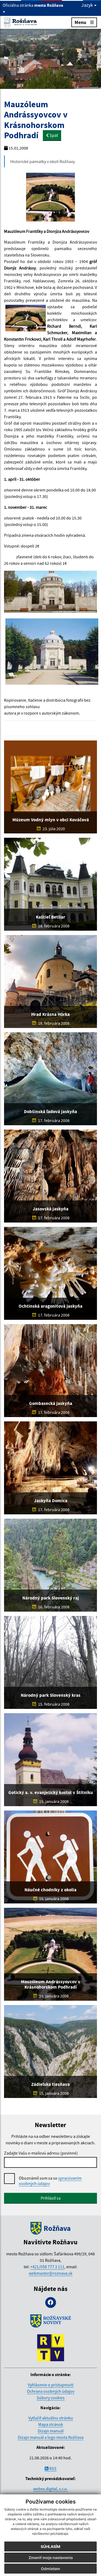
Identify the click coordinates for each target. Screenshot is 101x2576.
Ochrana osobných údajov (51, 2391)
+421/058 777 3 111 (47, 2267)
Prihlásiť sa (51, 2198)
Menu (80, 22)
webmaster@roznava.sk (51, 2273)
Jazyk (88, 5)
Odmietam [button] (50, 2569)
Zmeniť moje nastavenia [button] (51, 2558)
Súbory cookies (51, 2398)
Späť (53, 135)
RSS (53, 2468)
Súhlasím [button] (50, 2546)
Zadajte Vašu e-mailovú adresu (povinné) (41, 2153)
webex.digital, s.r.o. (50, 2489)
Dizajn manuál (51, 2431)
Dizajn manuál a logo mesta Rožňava (51, 2437)
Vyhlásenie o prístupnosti (51, 2385)
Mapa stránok (51, 2424)
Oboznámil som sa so (50, 2181)
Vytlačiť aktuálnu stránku (51, 2418)
